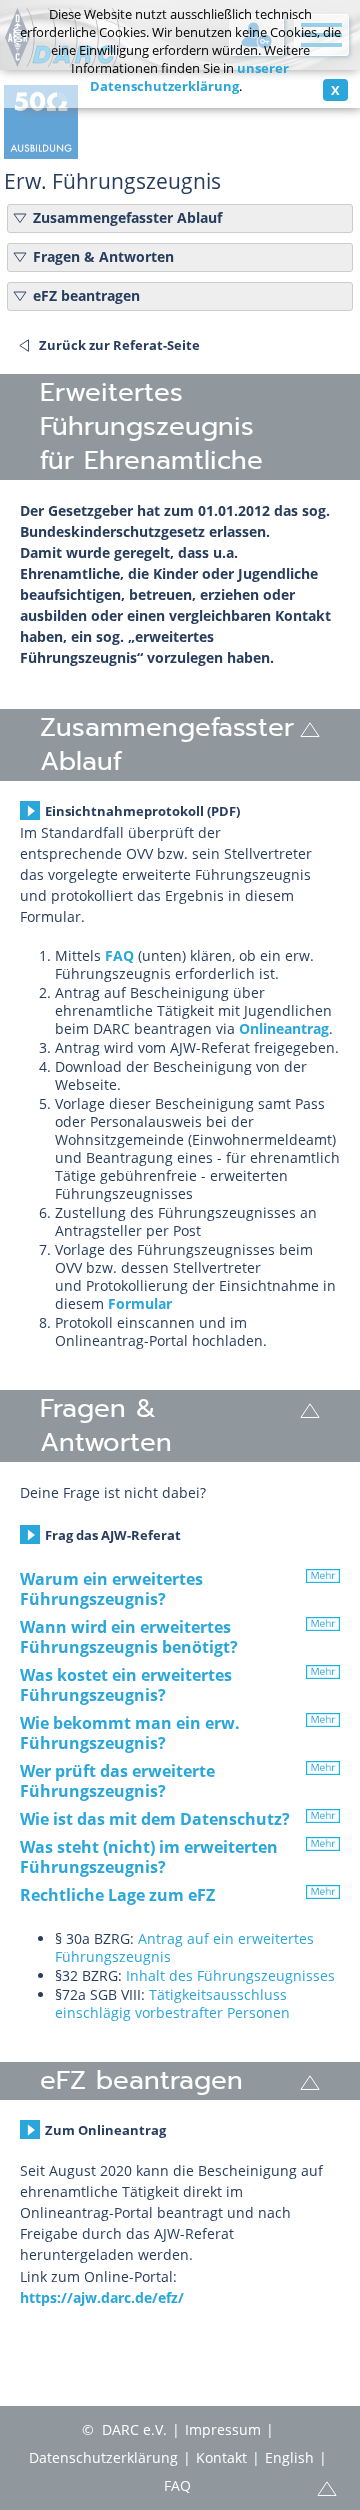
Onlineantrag (284, 1028)
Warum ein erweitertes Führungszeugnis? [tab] (111, 1589)
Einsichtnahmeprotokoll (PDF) (142, 811)
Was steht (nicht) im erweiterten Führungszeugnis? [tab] (149, 1857)
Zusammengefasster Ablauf (127, 218)
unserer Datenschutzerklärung (190, 77)
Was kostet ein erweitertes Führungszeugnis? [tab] (126, 1685)
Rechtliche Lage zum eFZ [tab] (117, 1895)
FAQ (119, 955)
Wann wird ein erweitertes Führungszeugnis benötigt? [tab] (129, 1637)
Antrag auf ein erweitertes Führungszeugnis (184, 1947)
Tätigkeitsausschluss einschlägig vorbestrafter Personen (172, 2003)
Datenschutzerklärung (103, 2457)
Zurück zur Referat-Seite (119, 345)
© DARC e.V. (124, 2429)
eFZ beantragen (86, 296)
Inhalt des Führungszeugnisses (230, 1975)
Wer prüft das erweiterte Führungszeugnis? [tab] (117, 1781)
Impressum (223, 2429)
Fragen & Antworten (103, 257)
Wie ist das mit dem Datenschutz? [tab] (155, 1819)
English (289, 2457)
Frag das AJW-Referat (113, 1535)
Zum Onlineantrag (105, 2130)
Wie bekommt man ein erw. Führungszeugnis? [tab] (130, 1733)
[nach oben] (310, 728)
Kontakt (221, 2457)
